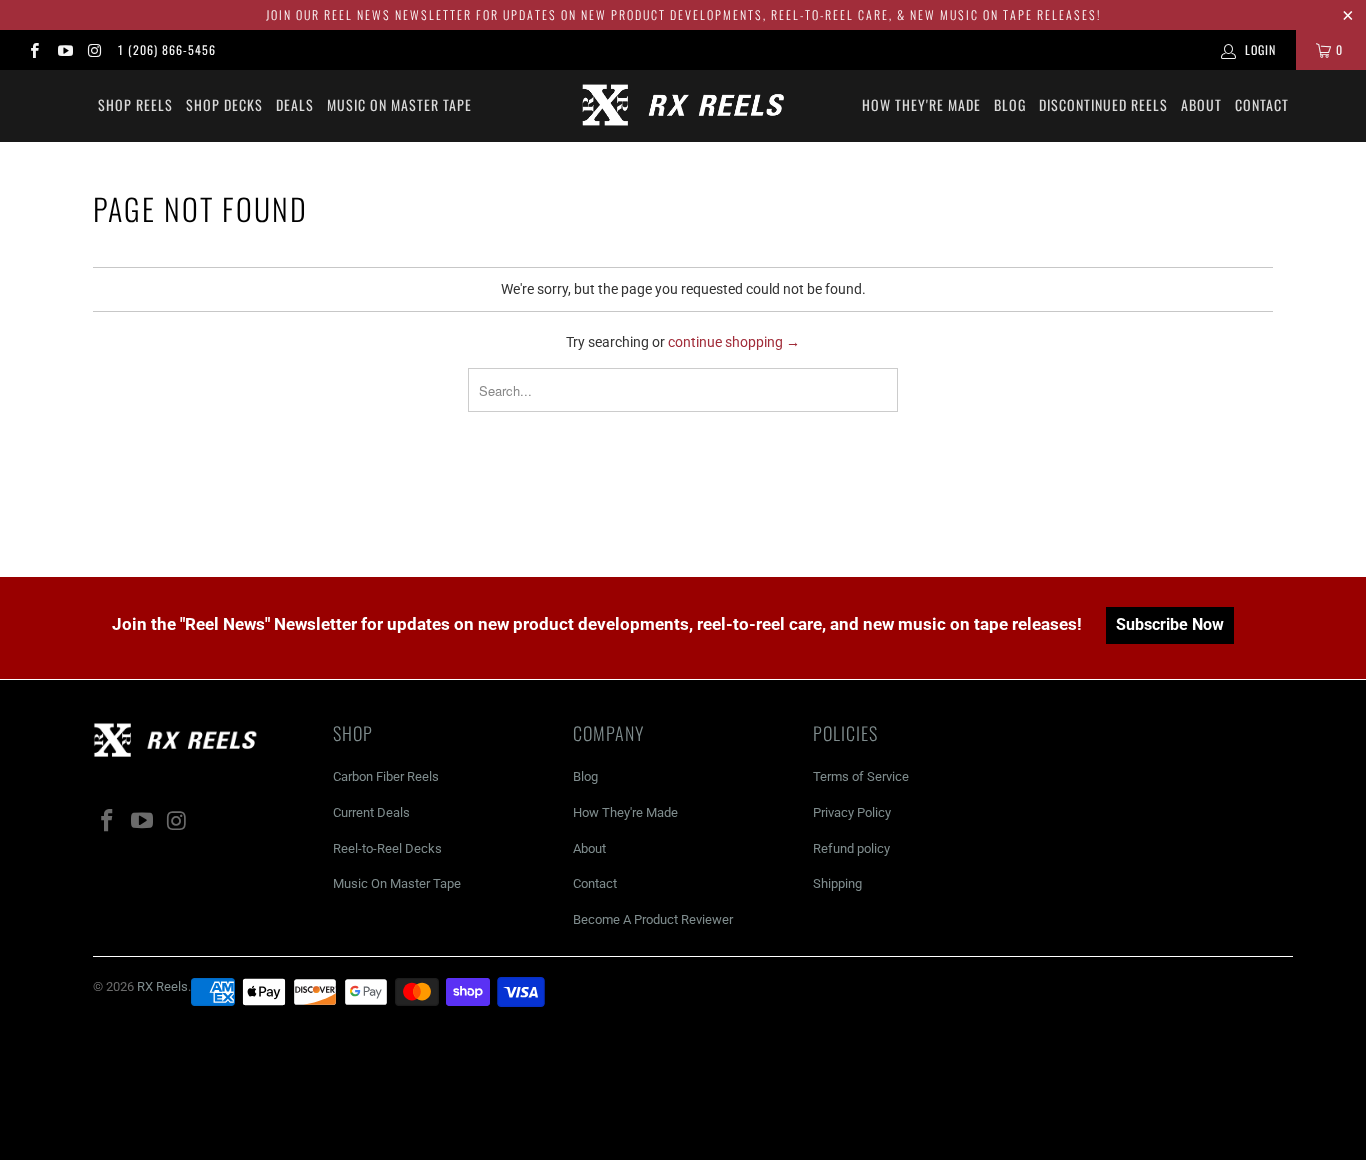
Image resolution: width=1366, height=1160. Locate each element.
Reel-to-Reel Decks (387, 848)
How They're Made (921, 104)
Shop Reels (135, 104)
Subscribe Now (1170, 624)
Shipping (837, 883)
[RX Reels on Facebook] (33, 50)
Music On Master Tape (397, 883)
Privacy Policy (852, 812)
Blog (1010, 104)
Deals (295, 104)
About (1201, 104)
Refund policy (851, 848)
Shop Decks (224, 104)
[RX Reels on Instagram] (94, 50)
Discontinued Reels (1103, 104)
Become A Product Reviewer (653, 919)
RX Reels (162, 986)
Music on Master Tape (399, 104)
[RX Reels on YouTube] (63, 50)
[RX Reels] (683, 106)
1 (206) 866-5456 (167, 49)
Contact (1262, 104)
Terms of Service (861, 776)
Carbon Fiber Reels (386, 776)
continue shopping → (734, 342)
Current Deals (371, 812)
